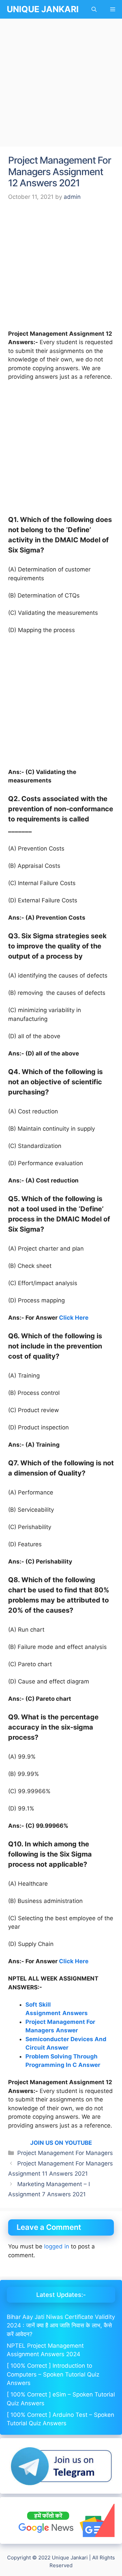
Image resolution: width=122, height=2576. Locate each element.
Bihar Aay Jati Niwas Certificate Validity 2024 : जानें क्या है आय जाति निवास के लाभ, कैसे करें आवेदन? (61, 2326)
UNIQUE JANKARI (43, 9)
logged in (57, 2246)
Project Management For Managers (65, 2153)
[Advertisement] (61, 83)
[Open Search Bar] (94, 9)
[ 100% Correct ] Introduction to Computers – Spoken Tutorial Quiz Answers (53, 2374)
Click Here (74, 1318)
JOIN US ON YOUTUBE (61, 2143)
